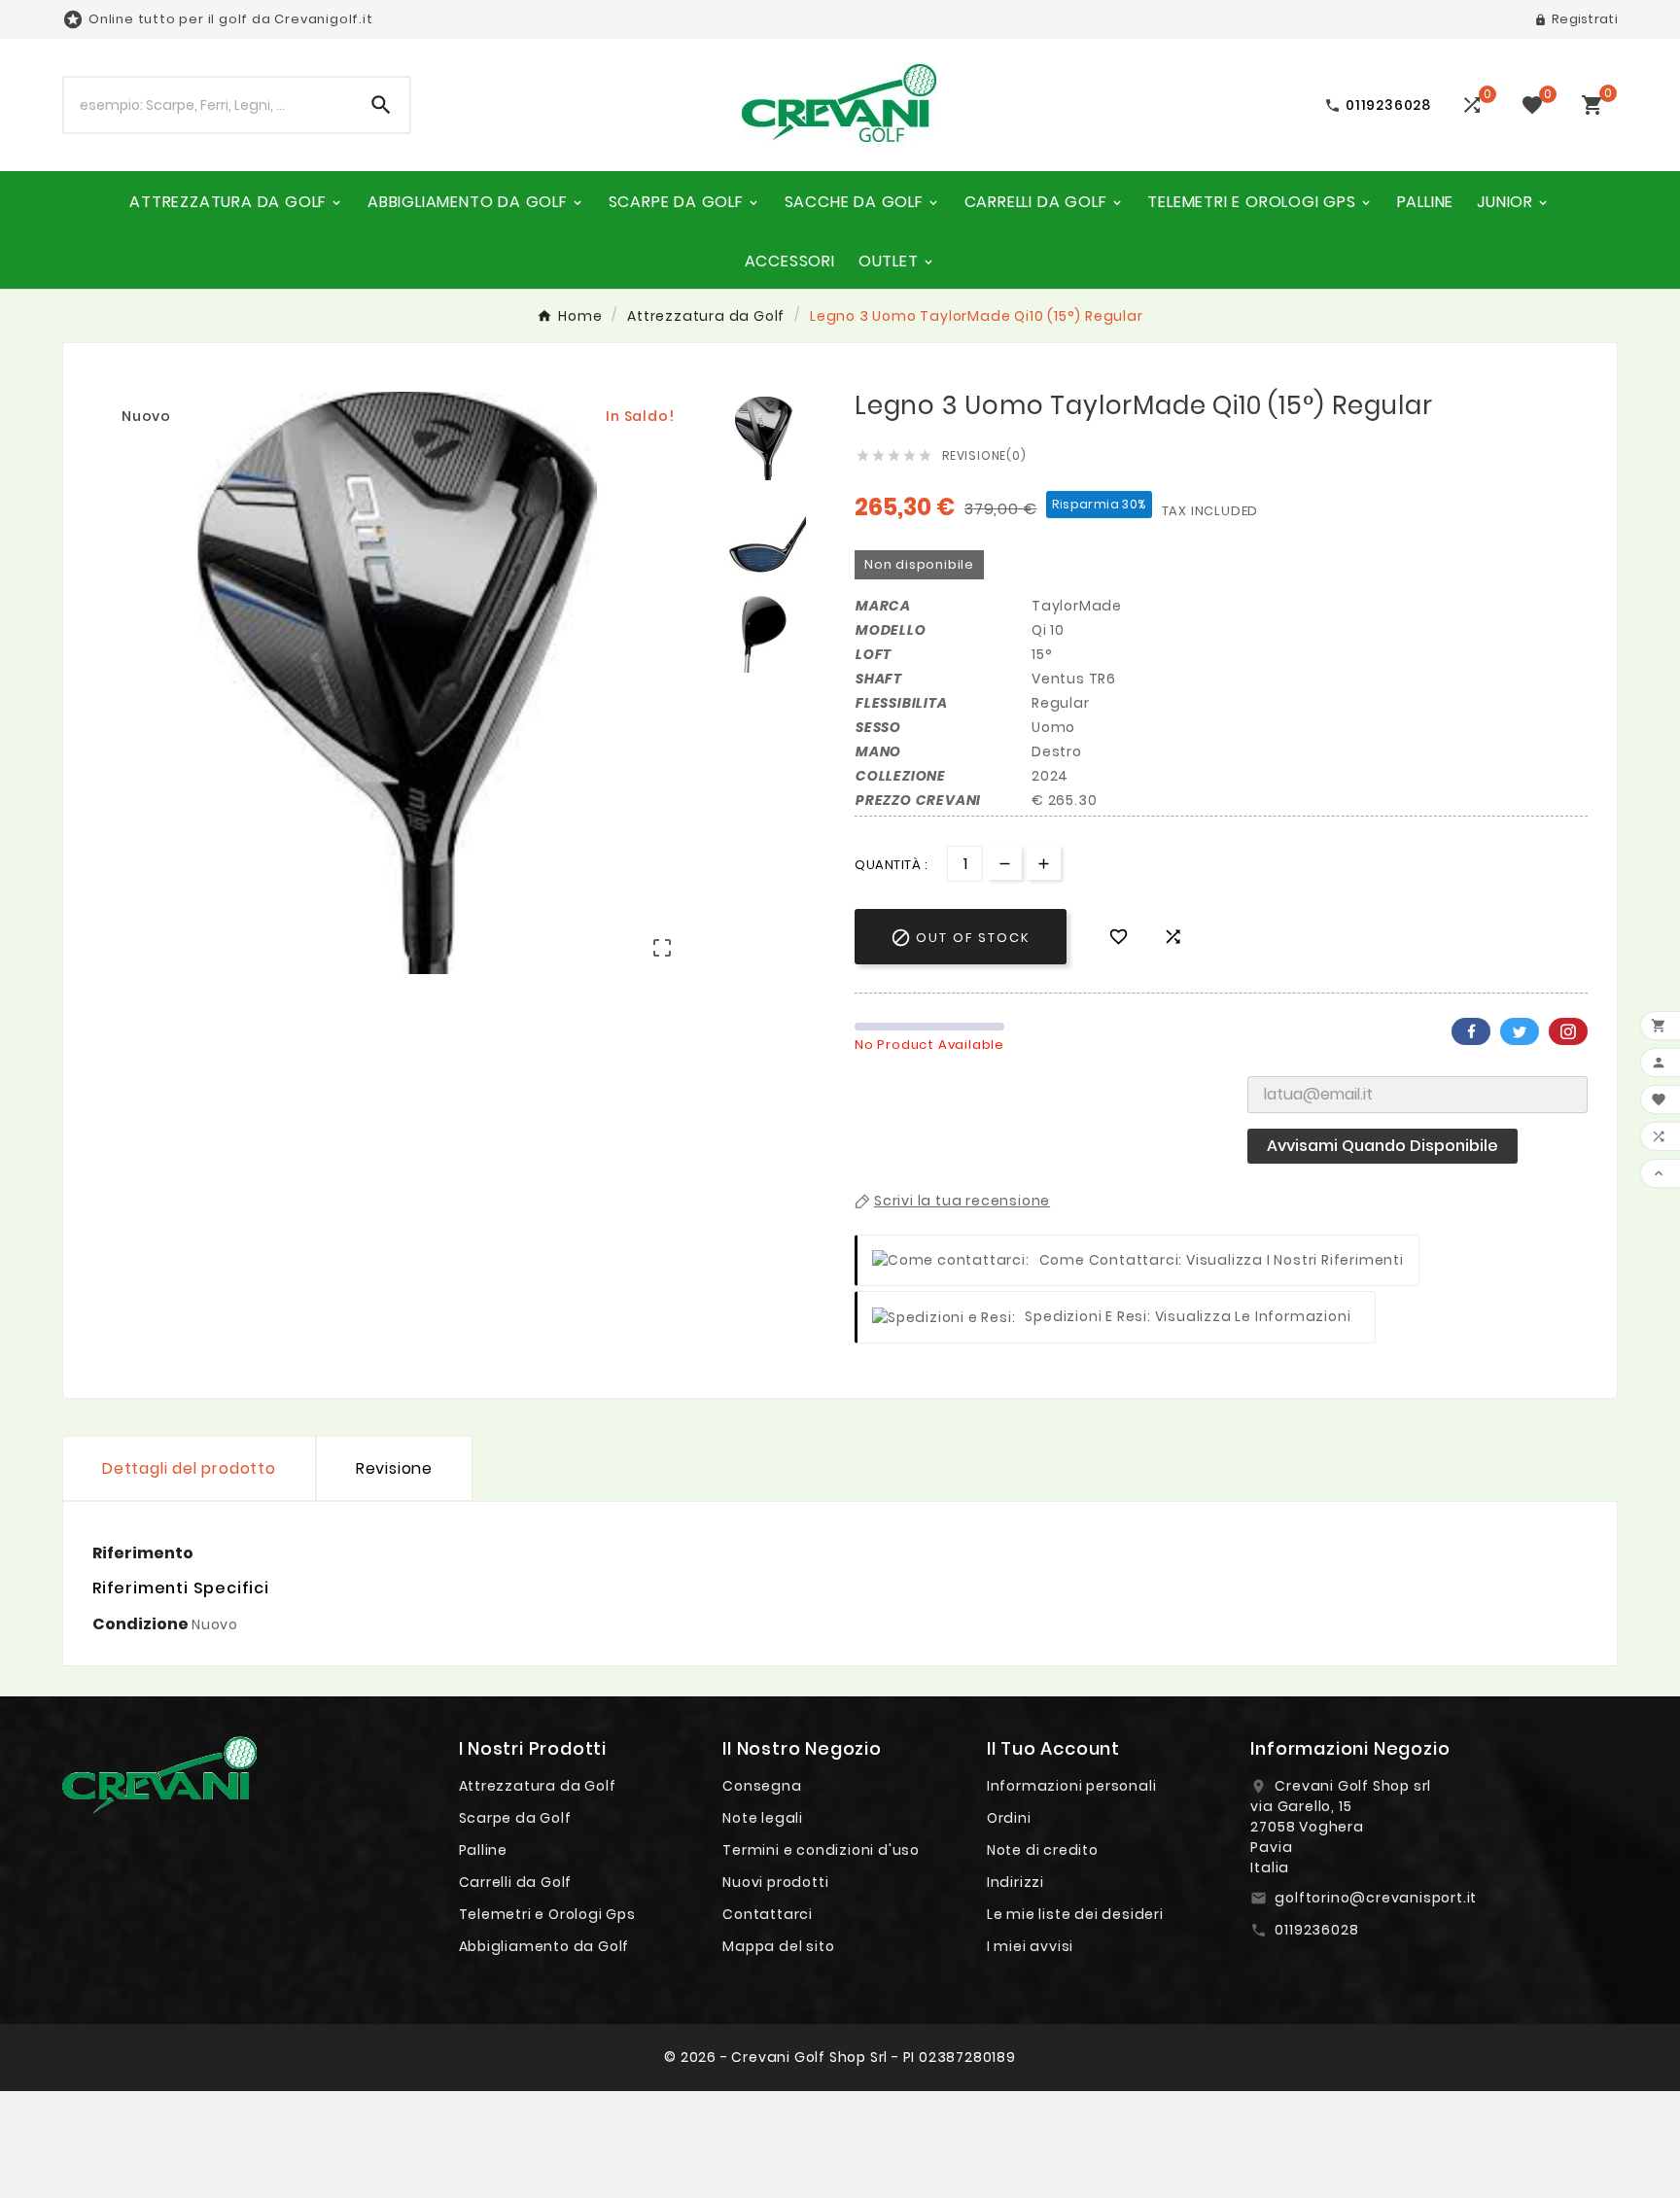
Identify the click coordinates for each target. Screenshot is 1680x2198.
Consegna (762, 1786)
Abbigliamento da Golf (544, 1946)
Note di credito (1043, 1850)
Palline (484, 1850)
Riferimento (143, 1553)
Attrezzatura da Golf (538, 1786)
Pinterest (1568, 1031)
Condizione (142, 1624)
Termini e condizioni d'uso (821, 1850)
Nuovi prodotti (775, 1882)
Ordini (1009, 1818)
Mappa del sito (778, 1946)
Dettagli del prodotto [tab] (189, 1468)
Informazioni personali (1072, 1786)
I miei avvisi (1030, 1946)
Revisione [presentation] (394, 1468)
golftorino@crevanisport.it (1376, 1898)
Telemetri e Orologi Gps (547, 1914)
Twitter (1520, 1031)
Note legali (763, 1818)
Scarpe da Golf (515, 1818)
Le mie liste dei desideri (1075, 1914)
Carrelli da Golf (516, 1882)
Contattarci (768, 1914)
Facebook (1471, 1031)
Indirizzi (1015, 1882)
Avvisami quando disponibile (1382, 1146)
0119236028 (1316, 1930)
